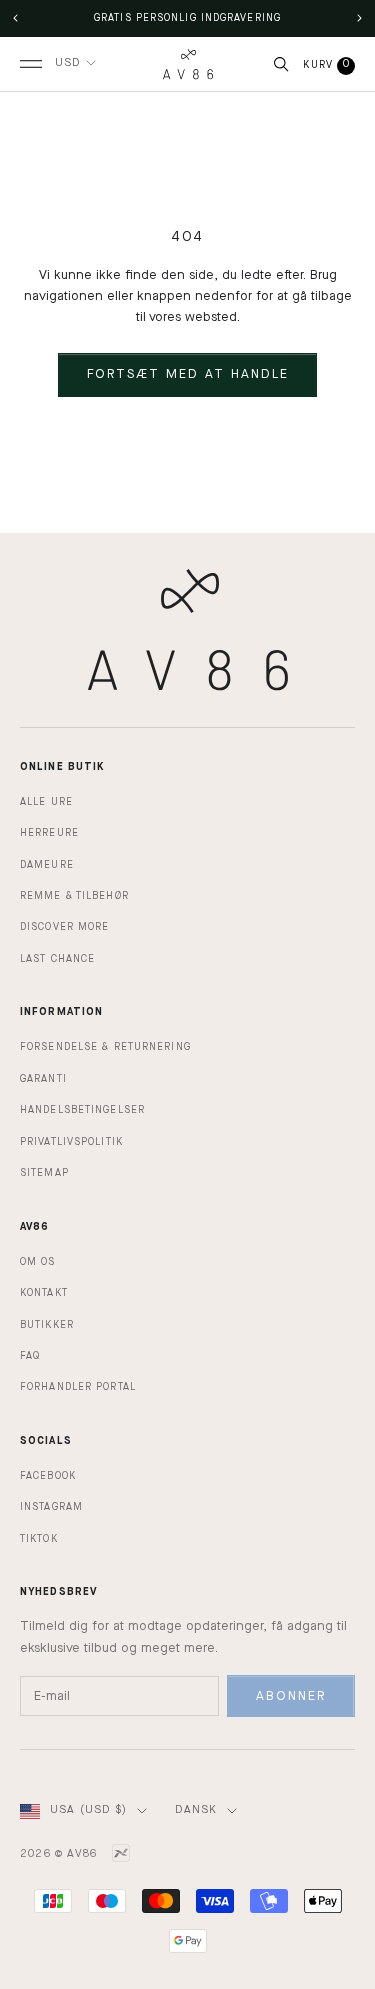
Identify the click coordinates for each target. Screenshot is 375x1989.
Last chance (57, 959)
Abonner (291, 1696)
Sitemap (44, 1173)
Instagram (51, 1507)
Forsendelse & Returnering (105, 1047)
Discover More (64, 927)
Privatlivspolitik (71, 1142)
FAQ (30, 1356)
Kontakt (44, 1293)
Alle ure (46, 802)
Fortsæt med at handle (188, 374)
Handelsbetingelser (82, 1110)
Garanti (43, 1079)
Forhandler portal (78, 1387)
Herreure (49, 833)
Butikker (47, 1325)
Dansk (196, 1810)
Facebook (48, 1476)
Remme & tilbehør (74, 896)
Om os (38, 1262)
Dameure (47, 865)
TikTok (39, 1539)
